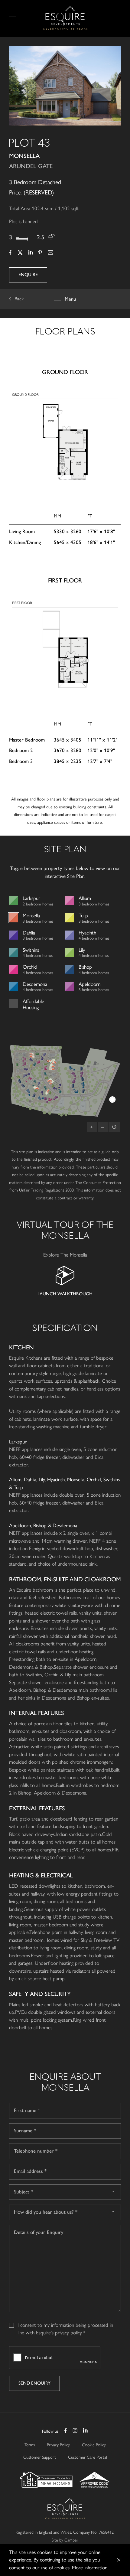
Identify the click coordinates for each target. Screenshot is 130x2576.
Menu (14, 15)
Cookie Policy (94, 2445)
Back (19, 299)
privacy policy (68, 2333)
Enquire (28, 275)
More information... (91, 2568)
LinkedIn (30, 253)
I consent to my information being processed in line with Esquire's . (65, 2325)
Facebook (10, 253)
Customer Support (40, 2457)
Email (50, 253)
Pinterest (40, 253)
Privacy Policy (58, 2445)
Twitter (20, 253)
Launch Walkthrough (65, 1294)
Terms (30, 2445)
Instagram (75, 2431)
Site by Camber (65, 2540)
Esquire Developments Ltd (65, 18)
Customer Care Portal (88, 2457)
